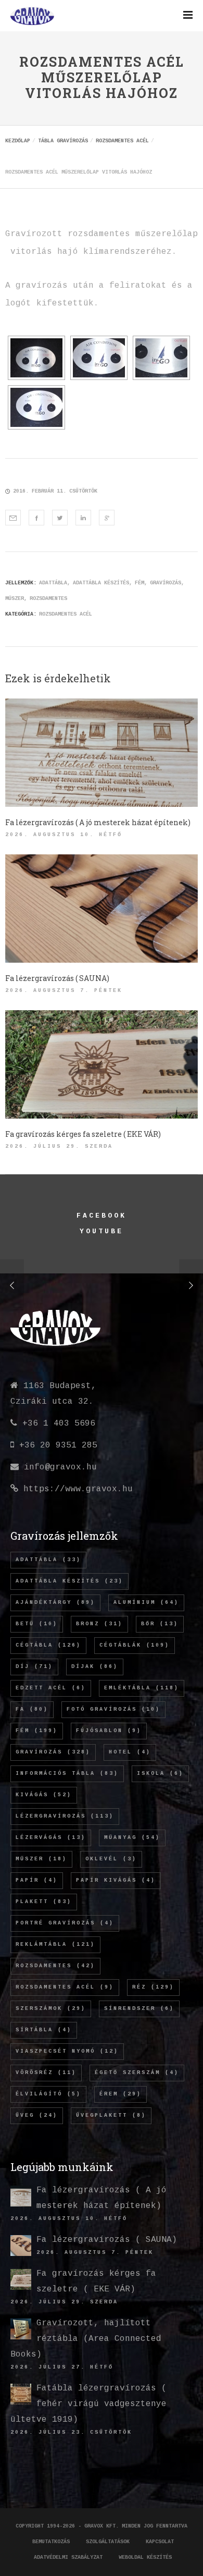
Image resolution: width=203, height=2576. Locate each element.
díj (34, 1667)
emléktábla (142, 1688)
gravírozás (166, 583)
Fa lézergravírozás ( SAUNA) (107, 2240)
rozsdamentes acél (65, 1987)
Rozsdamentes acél (66, 614)
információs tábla (67, 1774)
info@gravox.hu (60, 1467)
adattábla (53, 583)
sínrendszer (139, 2009)
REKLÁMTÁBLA (55, 1945)
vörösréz (46, 2073)
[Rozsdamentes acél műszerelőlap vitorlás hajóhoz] (13, 518)
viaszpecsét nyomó (67, 2051)
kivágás (44, 1795)
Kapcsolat (160, 2542)
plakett (44, 1902)
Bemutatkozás (51, 2542)
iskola (160, 1774)
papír (37, 1880)
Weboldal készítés (145, 2557)
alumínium (146, 1603)
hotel (130, 1752)
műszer (15, 599)
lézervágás (51, 1838)
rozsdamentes (48, 599)
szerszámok (51, 2009)
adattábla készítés (101, 583)
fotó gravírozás (113, 1709)
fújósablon (109, 1731)
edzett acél (51, 1688)
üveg (37, 2115)
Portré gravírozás (65, 1923)
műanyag (132, 1838)
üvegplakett (111, 2115)
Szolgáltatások (108, 2542)
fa (32, 1709)
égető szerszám (137, 2073)
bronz (99, 1624)
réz (153, 1987)
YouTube (101, 1231)
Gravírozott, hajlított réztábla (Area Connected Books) (86, 2339)
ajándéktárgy (55, 1603)
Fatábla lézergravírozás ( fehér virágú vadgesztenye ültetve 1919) (88, 2404)
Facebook (101, 1216)
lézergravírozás (65, 1816)
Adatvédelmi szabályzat (68, 2557)
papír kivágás (116, 1880)
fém (139, 583)
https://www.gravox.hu (78, 1489)
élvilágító (48, 2094)
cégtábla (48, 1645)
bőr (160, 1624)
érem (120, 2094)
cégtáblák (135, 1645)
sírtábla (44, 2030)
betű (37, 1624)
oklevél (111, 1859)
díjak (95, 1667)
